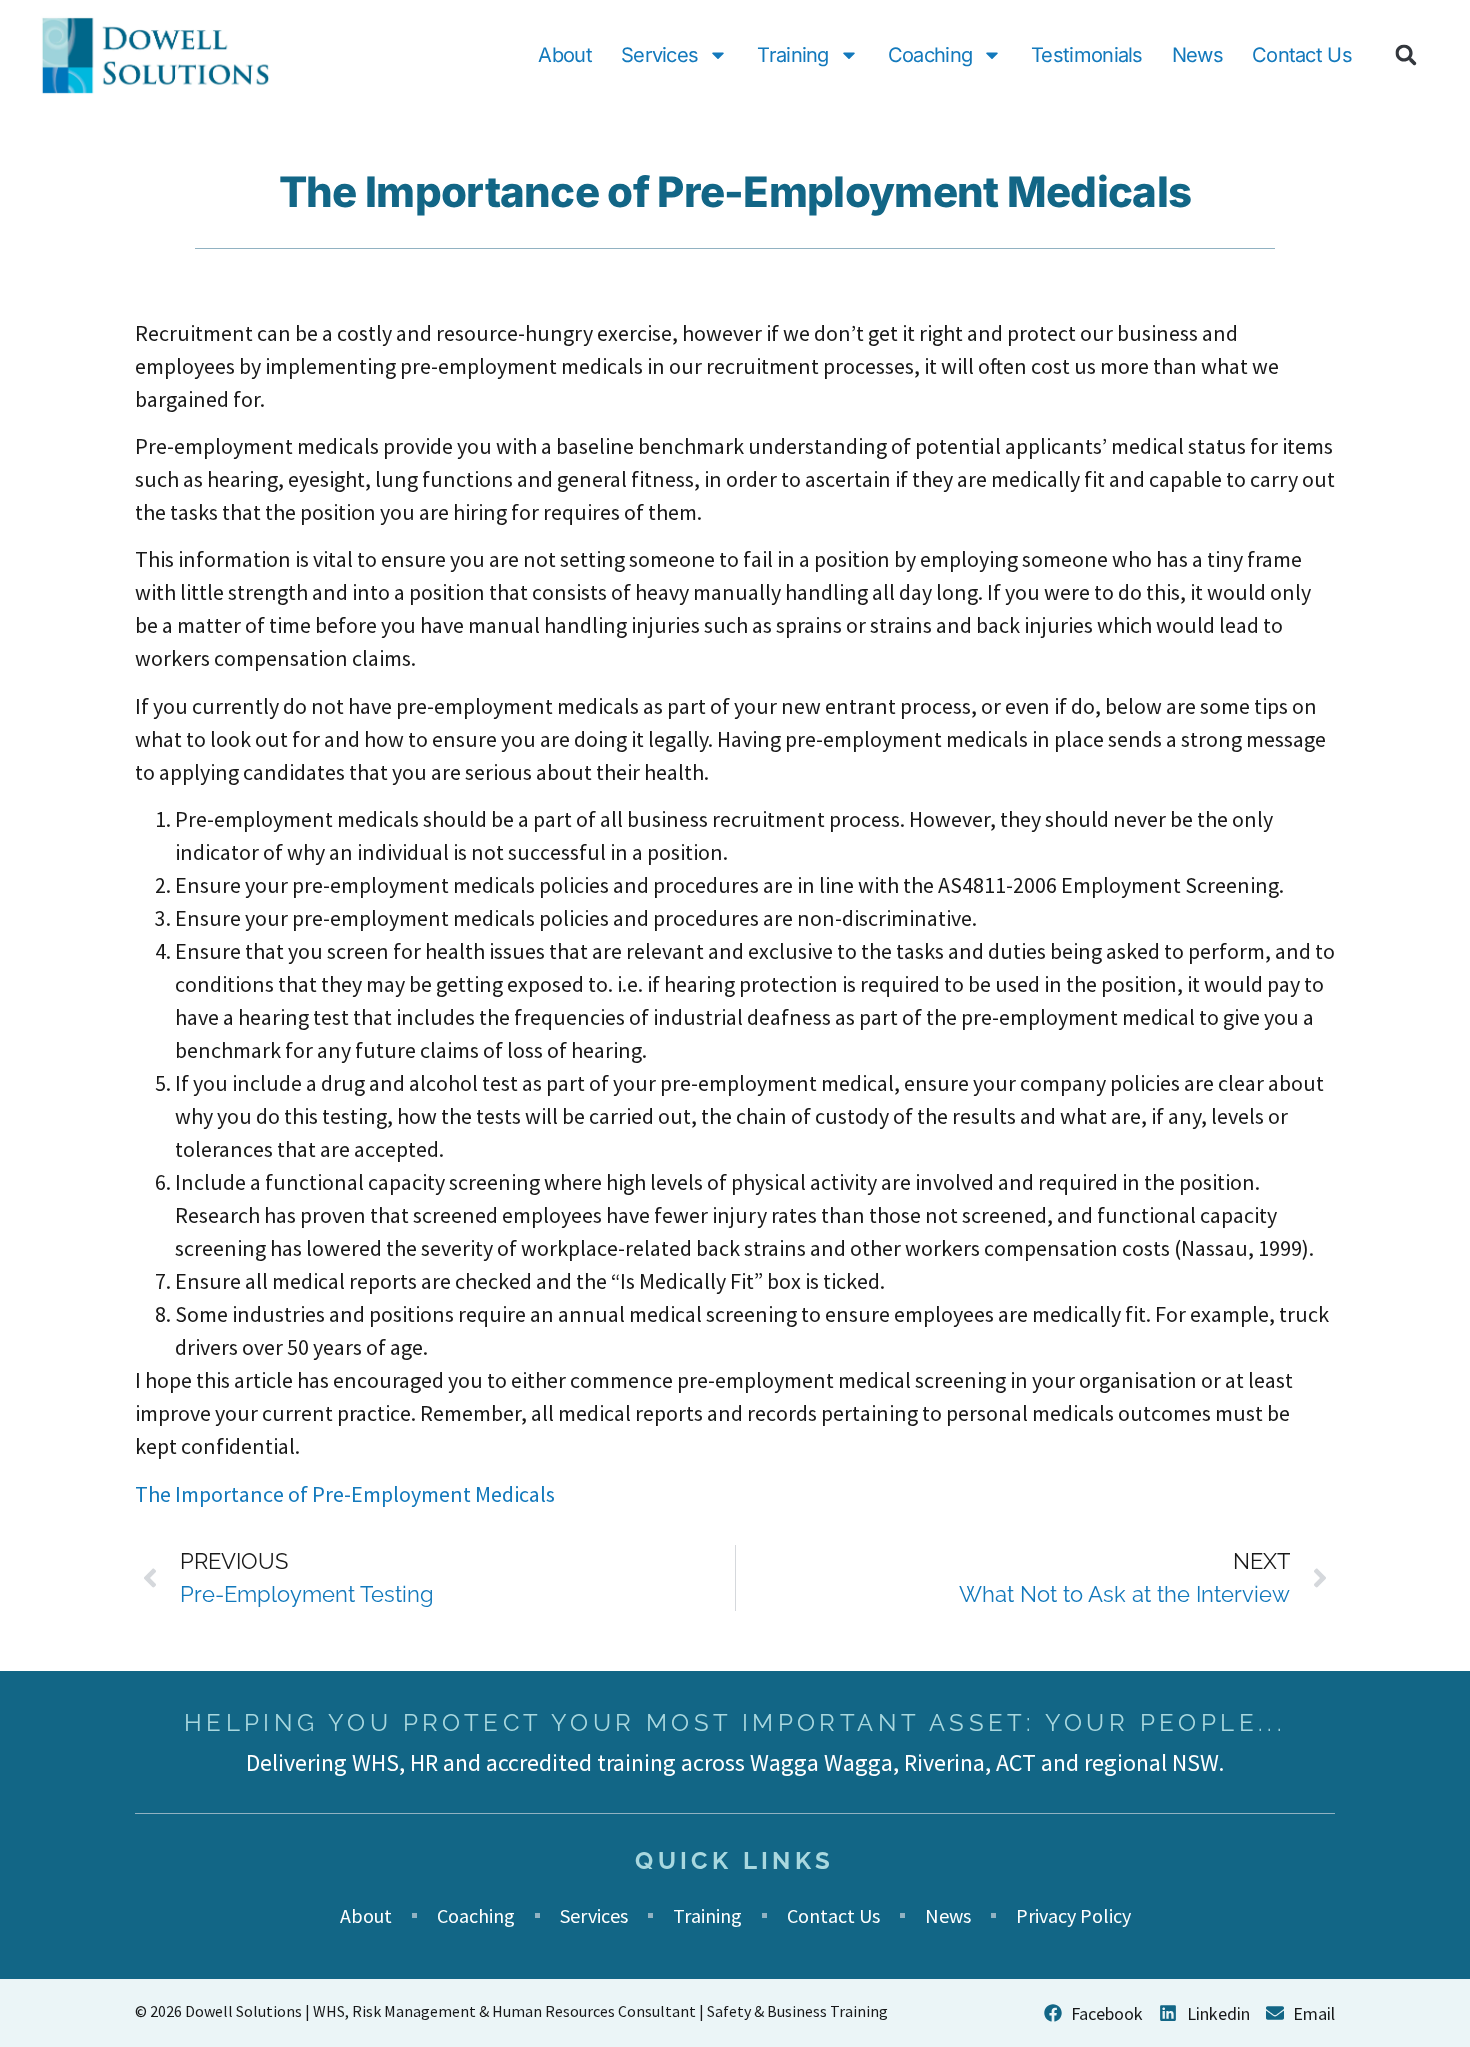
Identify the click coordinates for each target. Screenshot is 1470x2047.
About (565, 55)
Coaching (930, 55)
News (1197, 55)
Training (792, 55)
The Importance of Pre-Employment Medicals (345, 1494)
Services (659, 55)
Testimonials (1087, 55)
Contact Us (1302, 55)
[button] (1406, 55)
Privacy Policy (1073, 1915)
